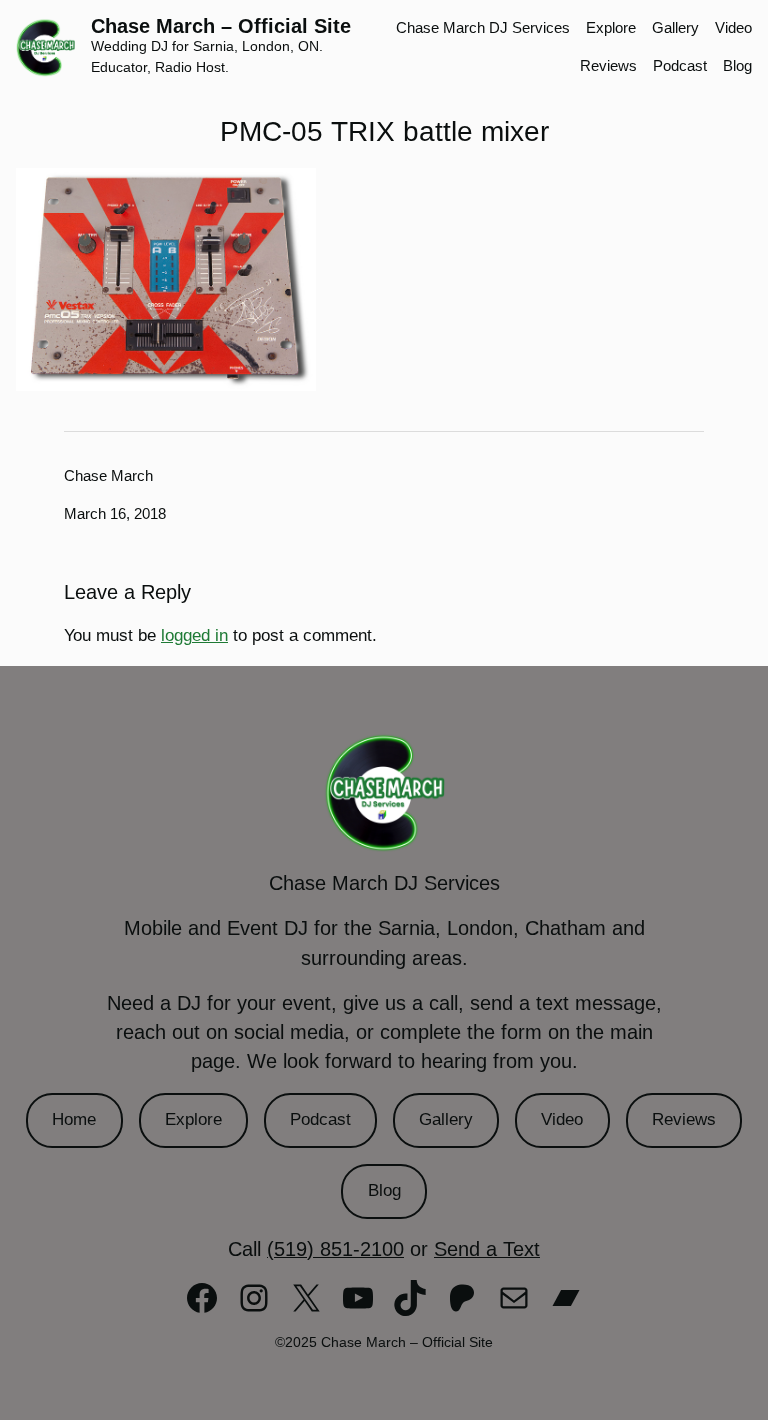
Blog (384, 1190)
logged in (194, 635)
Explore (193, 1119)
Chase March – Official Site (221, 26)
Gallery (446, 1119)
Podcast (320, 1119)
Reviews (684, 1119)
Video (562, 1119)
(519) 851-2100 (335, 1249)
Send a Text (487, 1249)
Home (74, 1119)
